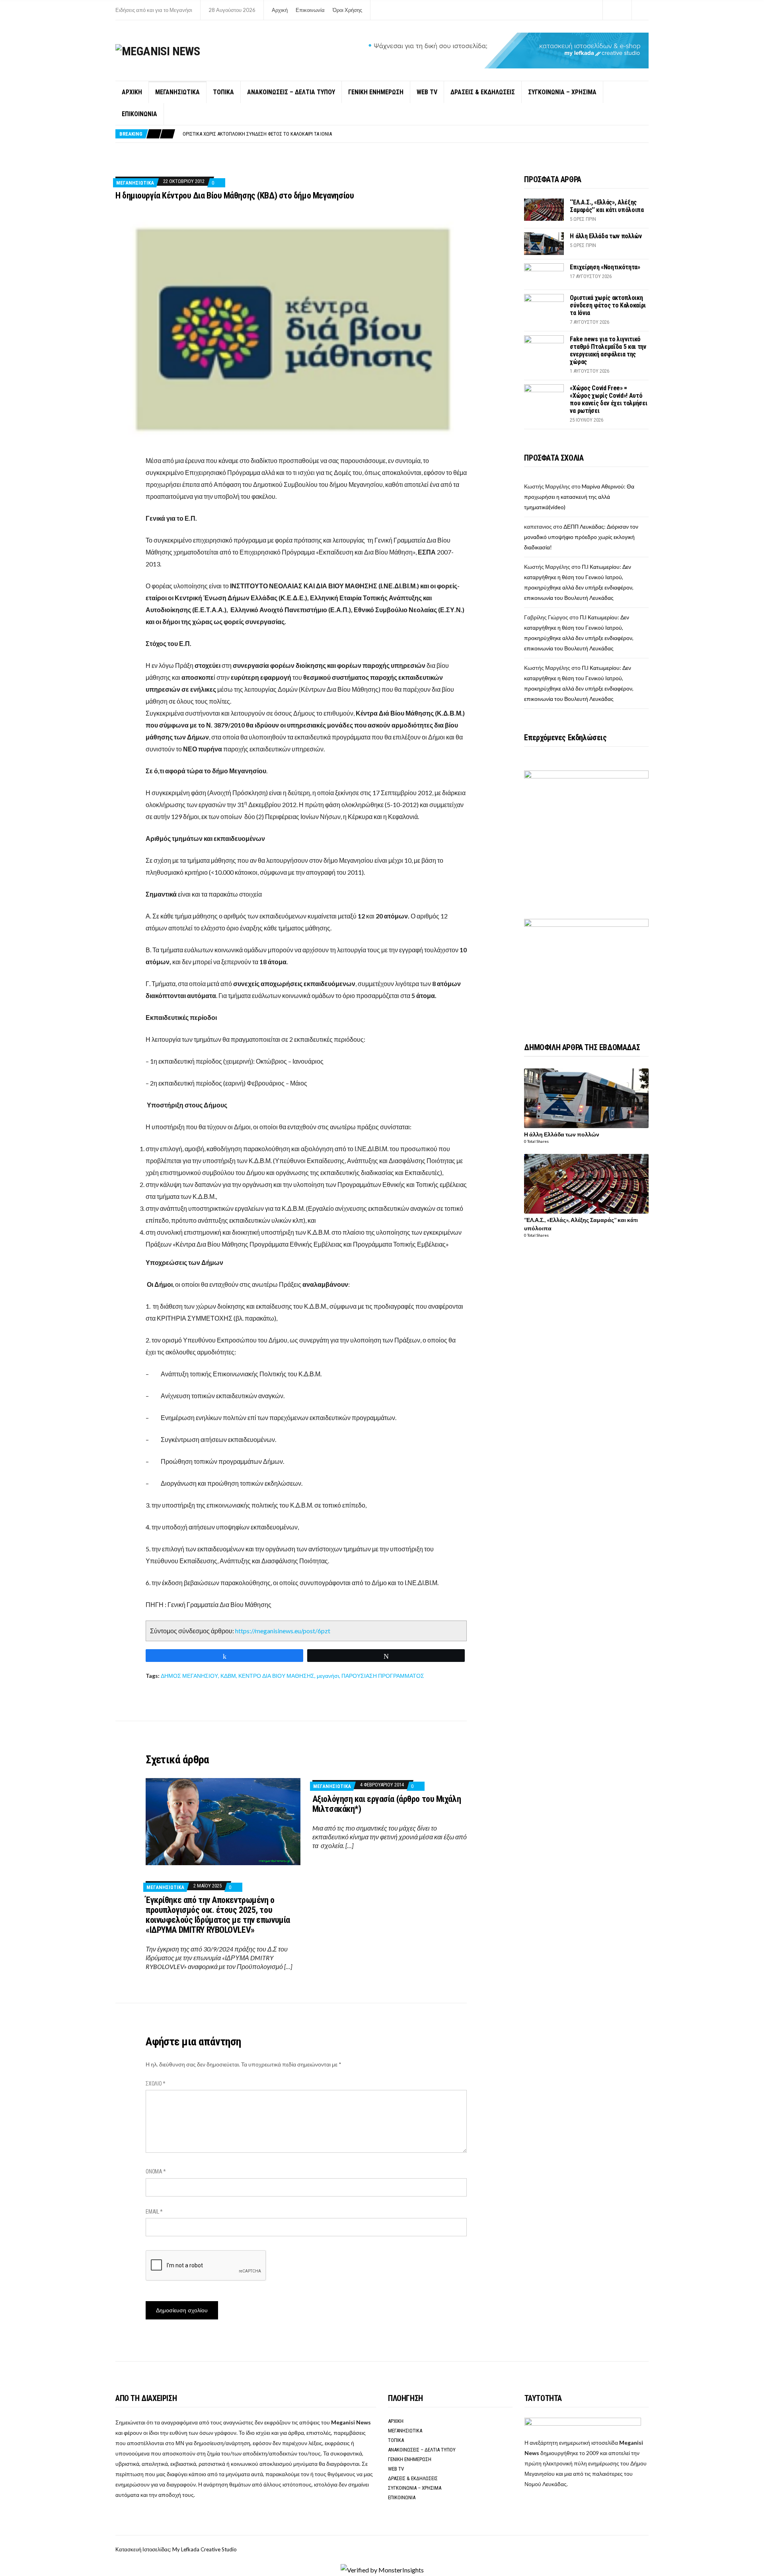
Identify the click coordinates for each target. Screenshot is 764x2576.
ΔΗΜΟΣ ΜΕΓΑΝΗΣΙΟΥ (189, 1676)
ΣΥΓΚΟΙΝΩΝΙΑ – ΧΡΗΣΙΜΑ (562, 92)
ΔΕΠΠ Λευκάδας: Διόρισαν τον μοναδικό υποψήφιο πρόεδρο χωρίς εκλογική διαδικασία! (581, 537)
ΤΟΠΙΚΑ (223, 92)
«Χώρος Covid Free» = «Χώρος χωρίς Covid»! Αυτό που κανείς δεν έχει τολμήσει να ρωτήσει (608, 399)
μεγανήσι (328, 1676)
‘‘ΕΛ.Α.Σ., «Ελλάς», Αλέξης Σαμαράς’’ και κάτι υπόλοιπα (607, 206)
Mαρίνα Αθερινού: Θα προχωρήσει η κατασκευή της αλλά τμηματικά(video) (579, 497)
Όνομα (156, 2171)
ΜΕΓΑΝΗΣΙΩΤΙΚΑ (177, 92)
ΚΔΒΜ (228, 1676)
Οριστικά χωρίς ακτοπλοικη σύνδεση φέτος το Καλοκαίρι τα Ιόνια (608, 305)
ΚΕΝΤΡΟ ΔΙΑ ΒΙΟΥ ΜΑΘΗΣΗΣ (276, 1676)
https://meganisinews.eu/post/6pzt (283, 1631)
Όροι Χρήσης (347, 10)
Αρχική (280, 10)
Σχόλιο (156, 2084)
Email (154, 2212)
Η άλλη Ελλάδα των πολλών (606, 236)
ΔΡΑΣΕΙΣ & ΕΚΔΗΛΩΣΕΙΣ (483, 92)
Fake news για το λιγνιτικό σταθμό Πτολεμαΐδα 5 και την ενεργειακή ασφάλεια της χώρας (285, 134)
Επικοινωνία (310, 10)
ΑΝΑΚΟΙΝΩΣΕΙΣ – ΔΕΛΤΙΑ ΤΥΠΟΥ (291, 92)
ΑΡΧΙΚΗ (132, 92)
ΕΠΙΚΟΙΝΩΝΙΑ (139, 114)
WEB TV (427, 92)
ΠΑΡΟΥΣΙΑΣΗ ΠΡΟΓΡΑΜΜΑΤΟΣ (383, 1676)
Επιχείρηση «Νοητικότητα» (605, 267)
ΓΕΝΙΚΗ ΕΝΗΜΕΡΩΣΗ (376, 92)
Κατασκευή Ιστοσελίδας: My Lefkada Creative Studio (176, 2549)
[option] (415, 134)
